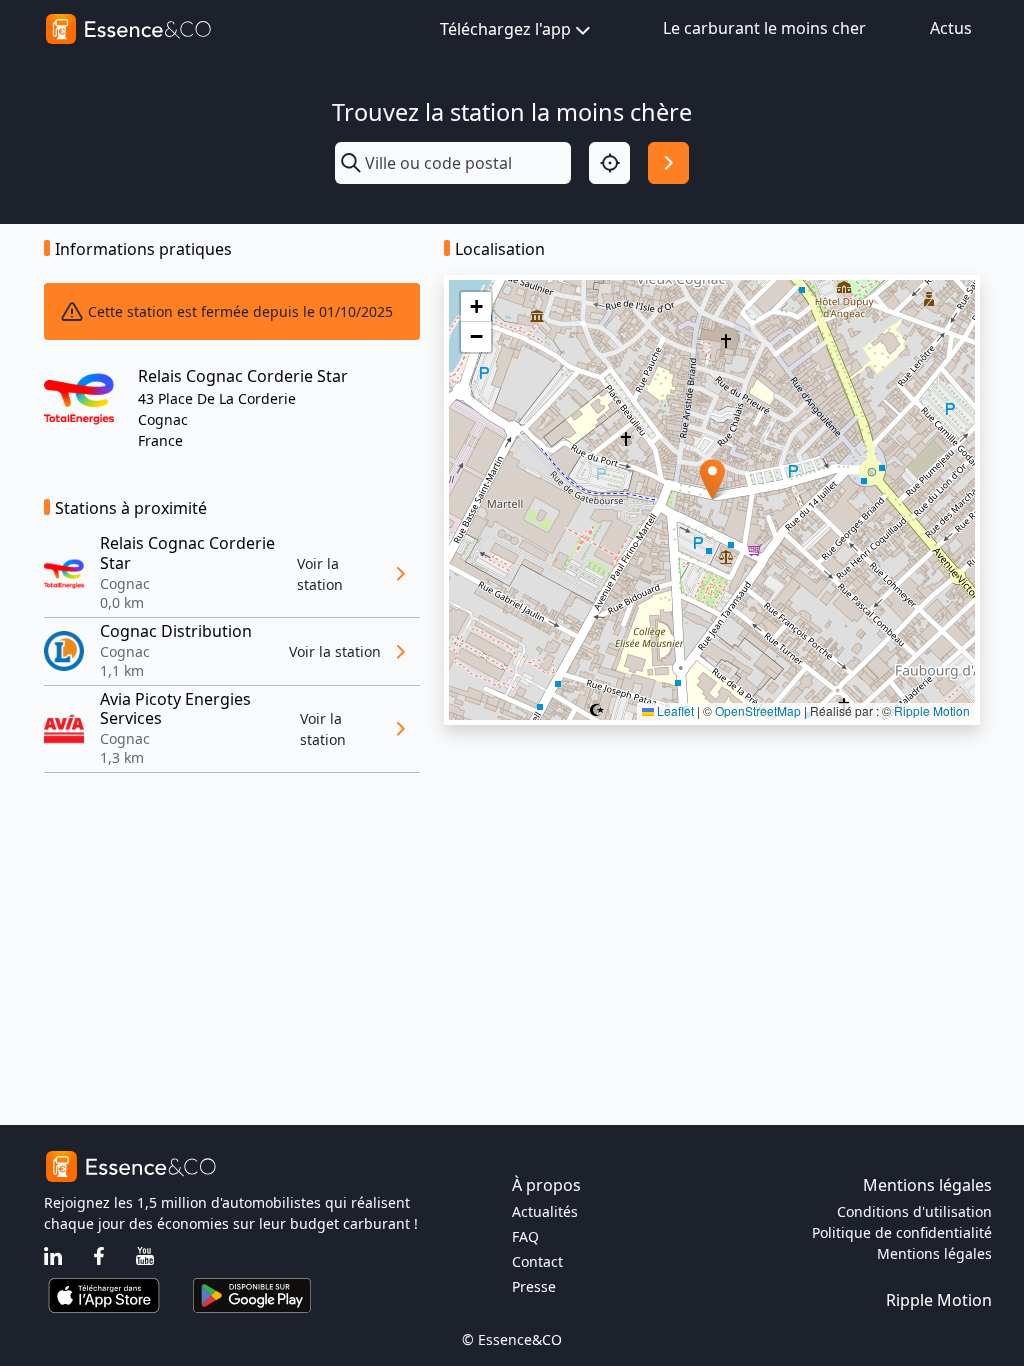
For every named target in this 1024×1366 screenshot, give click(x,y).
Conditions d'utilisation (914, 1211)
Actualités (545, 1211)
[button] (712, 479)
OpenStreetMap (758, 710)
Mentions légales (934, 1253)
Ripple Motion (932, 710)
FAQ (525, 1236)
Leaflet (674, 710)
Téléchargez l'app (505, 29)
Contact (537, 1261)
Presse (534, 1286)
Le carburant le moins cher (764, 28)
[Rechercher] (668, 162)
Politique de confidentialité (902, 1232)
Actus (951, 28)
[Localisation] (609, 162)
